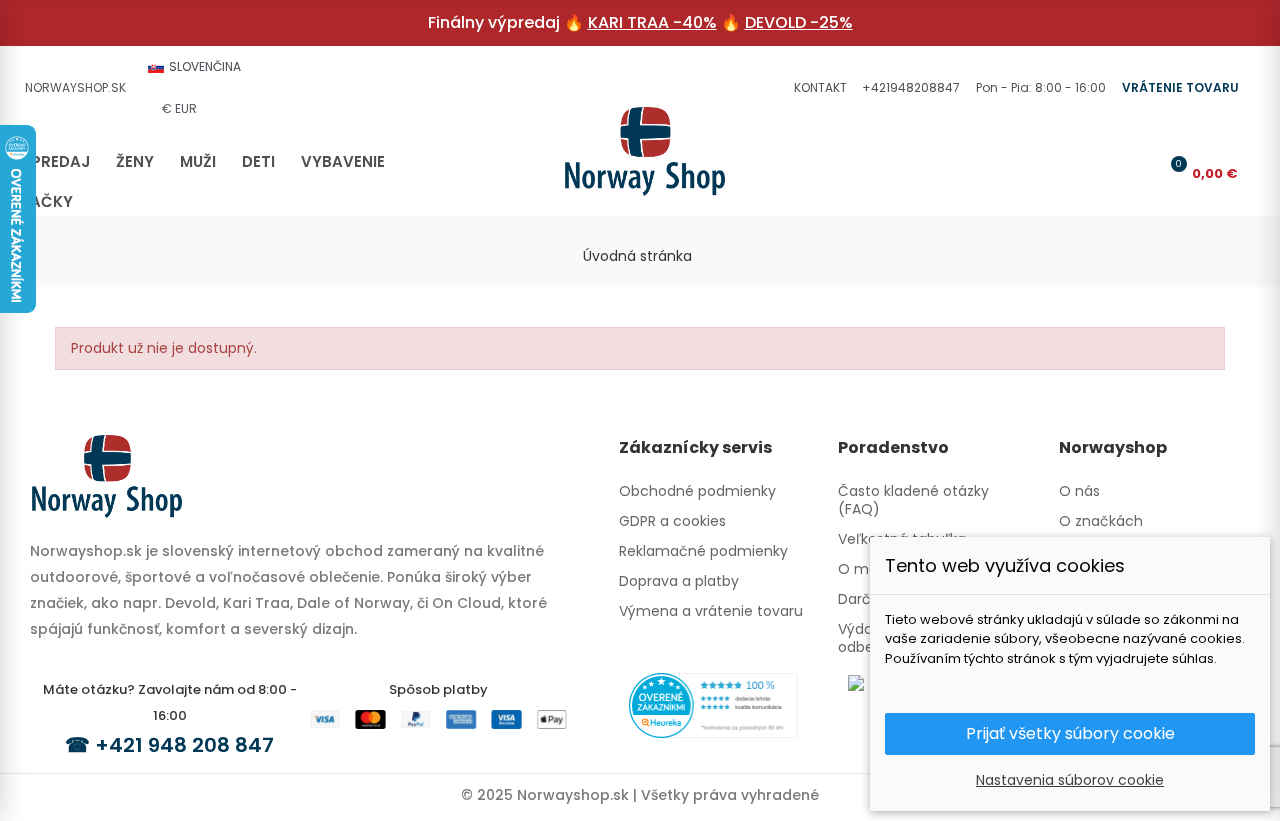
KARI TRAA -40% (652, 22)
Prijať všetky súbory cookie (1070, 733)
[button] (818, 88)
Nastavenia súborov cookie (1070, 780)
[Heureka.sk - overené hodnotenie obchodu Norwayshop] (713, 704)
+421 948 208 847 (184, 745)
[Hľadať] (1106, 173)
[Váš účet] (1139, 173)
